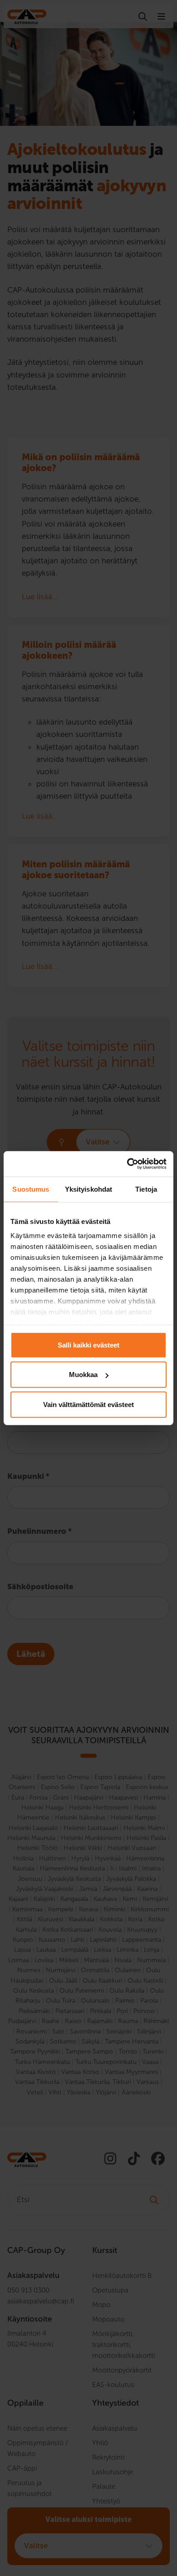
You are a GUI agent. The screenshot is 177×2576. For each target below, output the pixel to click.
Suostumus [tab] (31, 1189)
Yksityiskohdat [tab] (88, 1189)
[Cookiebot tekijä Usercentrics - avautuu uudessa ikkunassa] (127, 1164)
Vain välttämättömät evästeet (88, 1404)
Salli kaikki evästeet (88, 1345)
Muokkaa (83, 1375)
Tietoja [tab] (146, 1189)
